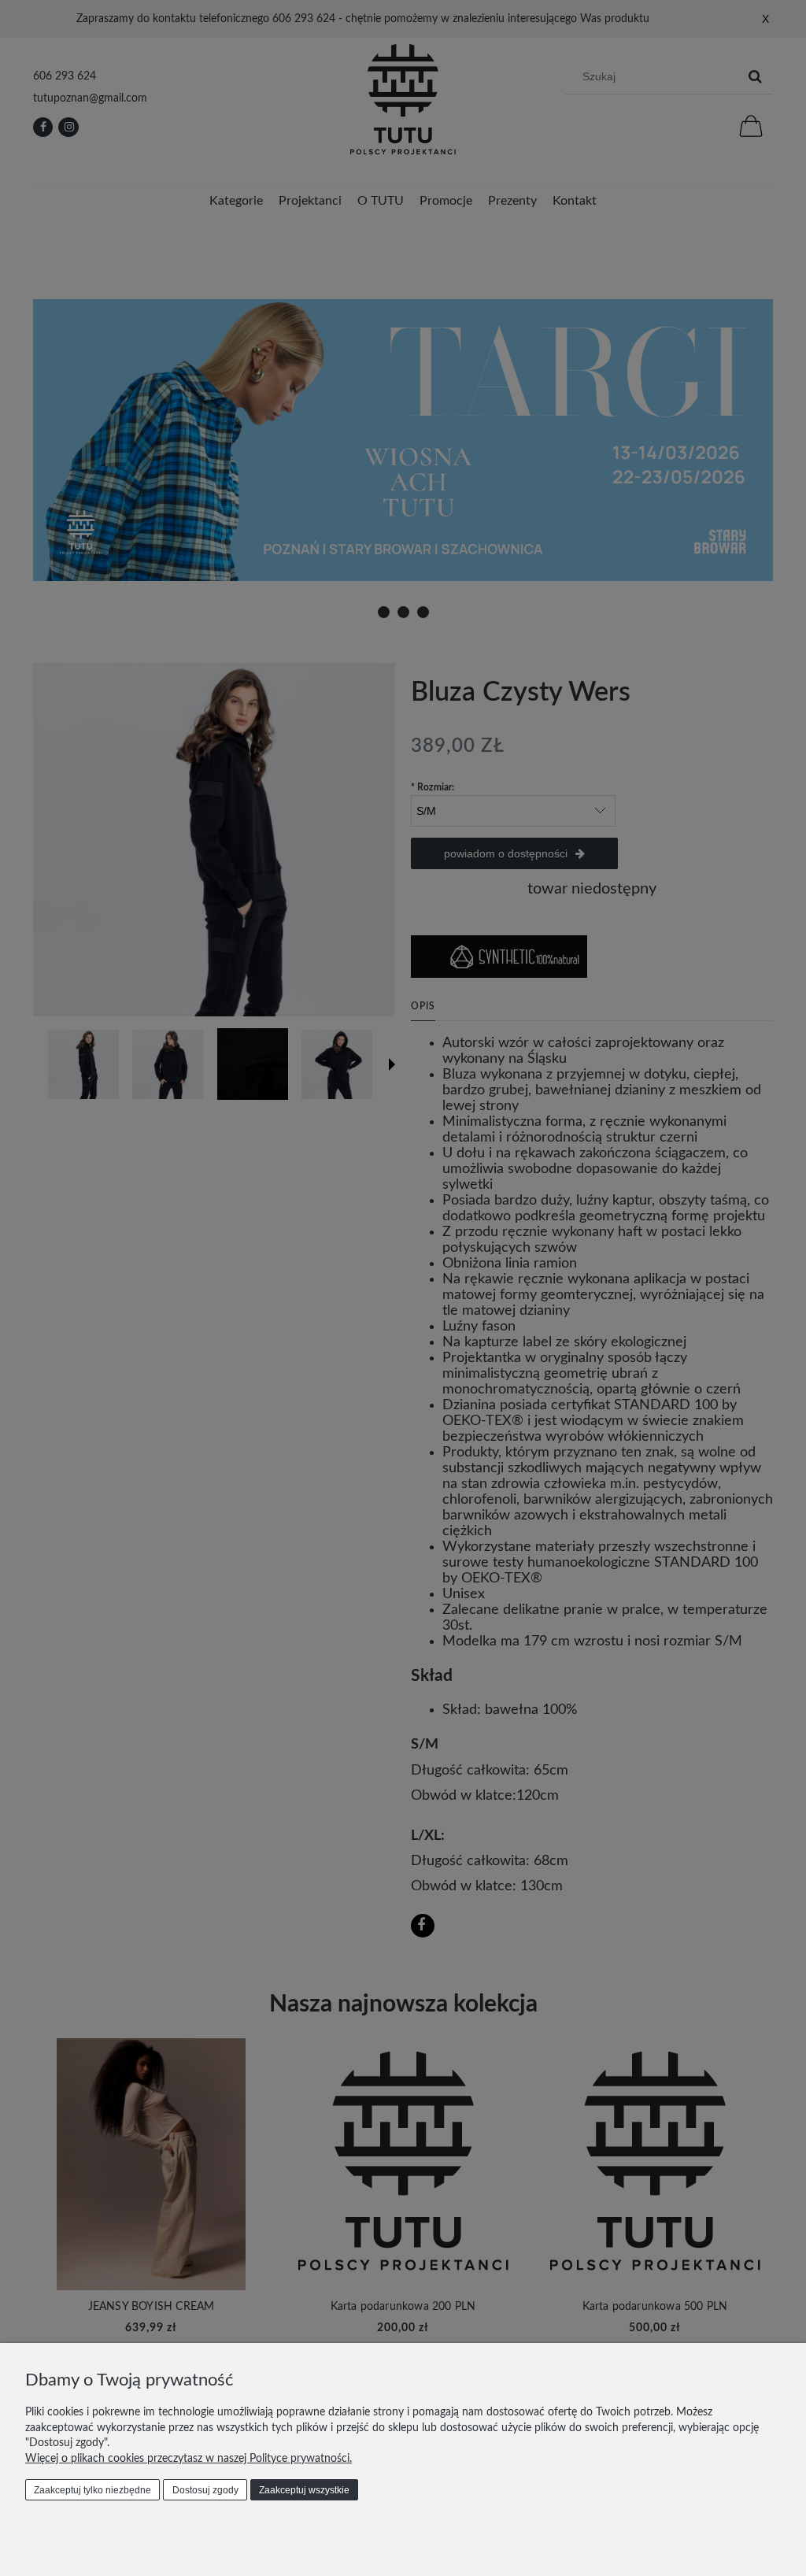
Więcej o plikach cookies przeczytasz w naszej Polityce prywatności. (189, 2459)
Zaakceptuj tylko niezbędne (92, 2490)
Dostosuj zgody (205, 2490)
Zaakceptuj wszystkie (304, 2490)
